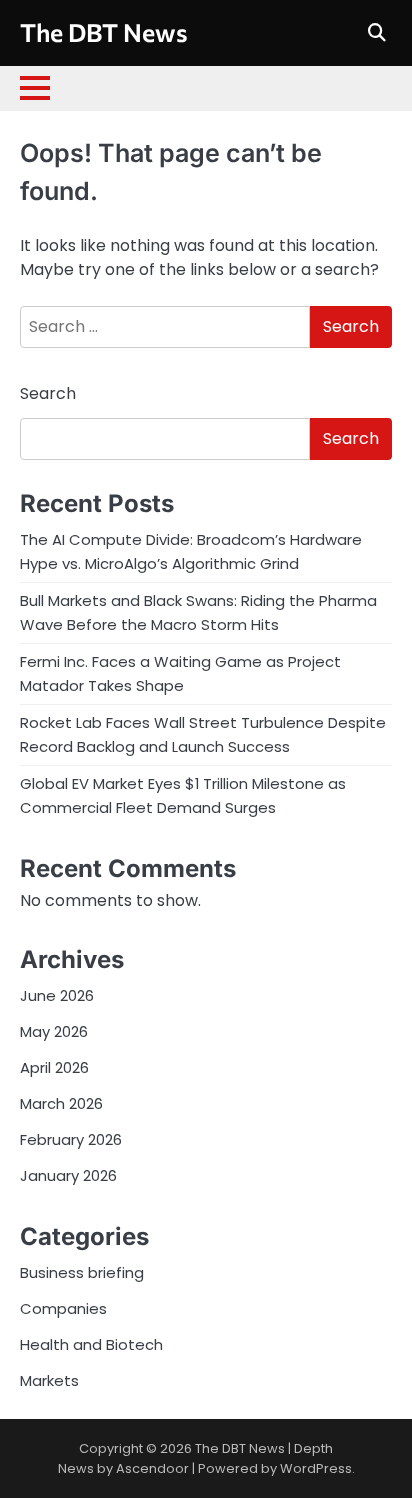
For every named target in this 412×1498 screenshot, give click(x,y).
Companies (63, 1308)
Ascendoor (152, 1468)
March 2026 (61, 1103)
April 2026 (54, 1067)
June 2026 (57, 995)
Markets (49, 1380)
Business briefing (82, 1272)
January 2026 (68, 1175)
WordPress (316, 1468)
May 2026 (54, 1031)
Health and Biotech (91, 1344)
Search (48, 393)
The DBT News (104, 31)
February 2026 (71, 1139)
